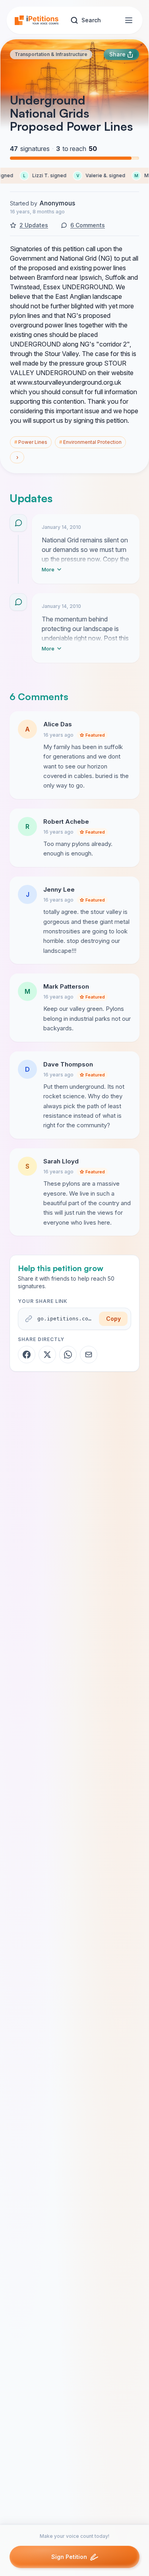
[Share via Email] (89, 1355)
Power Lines (31, 442)
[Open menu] (129, 20)
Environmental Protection (90, 442)
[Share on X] (47, 1355)
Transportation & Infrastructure (51, 54)
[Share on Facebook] (27, 1355)
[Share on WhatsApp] (68, 1355)
